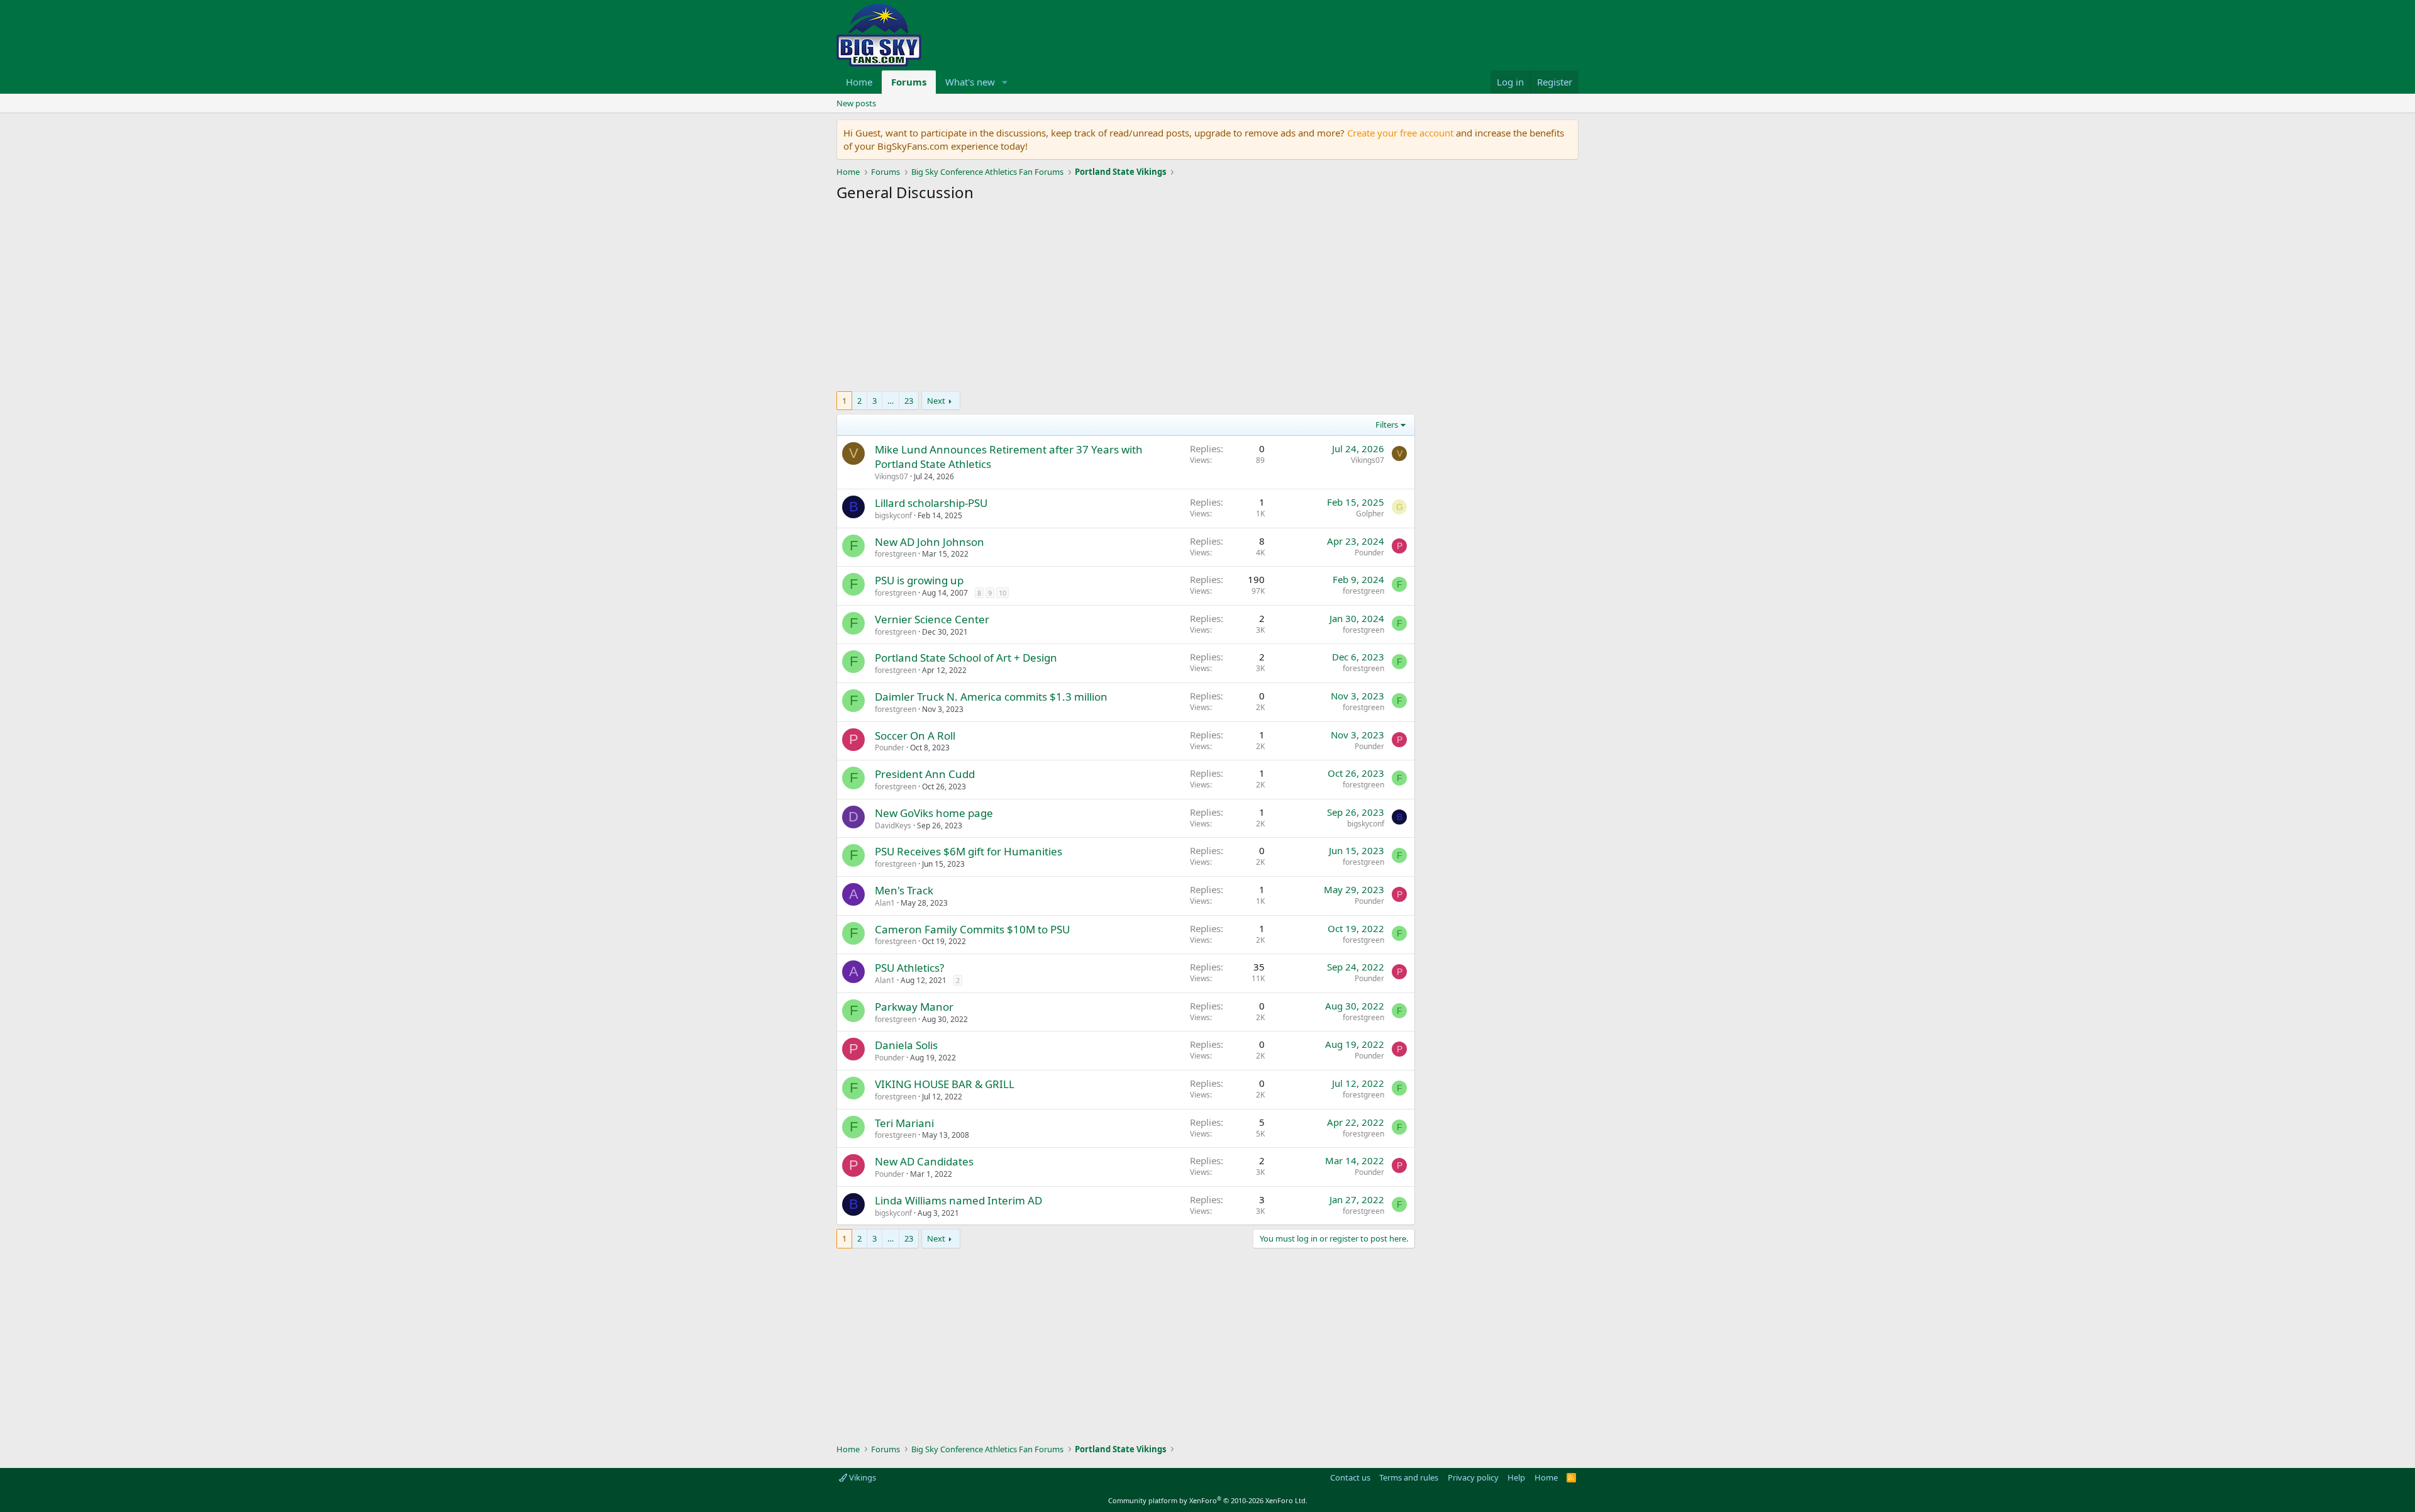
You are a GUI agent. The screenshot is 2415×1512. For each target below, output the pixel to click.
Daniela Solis (906, 1045)
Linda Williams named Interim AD (958, 1200)
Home (859, 82)
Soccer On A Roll (915, 736)
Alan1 (885, 903)
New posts (856, 103)
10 (1002, 593)
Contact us (1350, 1477)
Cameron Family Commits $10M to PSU (972, 929)
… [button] (891, 401)
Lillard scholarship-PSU (931, 503)
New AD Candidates (924, 1161)
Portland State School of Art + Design (966, 658)
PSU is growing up (919, 580)
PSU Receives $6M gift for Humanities (969, 851)
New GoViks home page (934, 813)
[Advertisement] (1126, 300)
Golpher (1370, 514)
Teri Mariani (904, 1123)
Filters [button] (1387, 425)
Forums (909, 82)
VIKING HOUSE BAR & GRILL (945, 1084)
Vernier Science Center (932, 619)
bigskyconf (893, 515)
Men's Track (904, 890)
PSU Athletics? (909, 968)
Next (936, 401)
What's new (970, 82)
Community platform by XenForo (1208, 1500)
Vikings (862, 1477)
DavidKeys (893, 825)
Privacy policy (1473, 1477)
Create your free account (1400, 133)
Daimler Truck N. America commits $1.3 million (991, 697)
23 (909, 401)
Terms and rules (1409, 1477)
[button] (1005, 82)
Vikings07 (891, 476)
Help (1516, 1477)
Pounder (1369, 553)
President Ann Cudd (925, 774)
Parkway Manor (914, 1007)
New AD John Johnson (930, 542)
